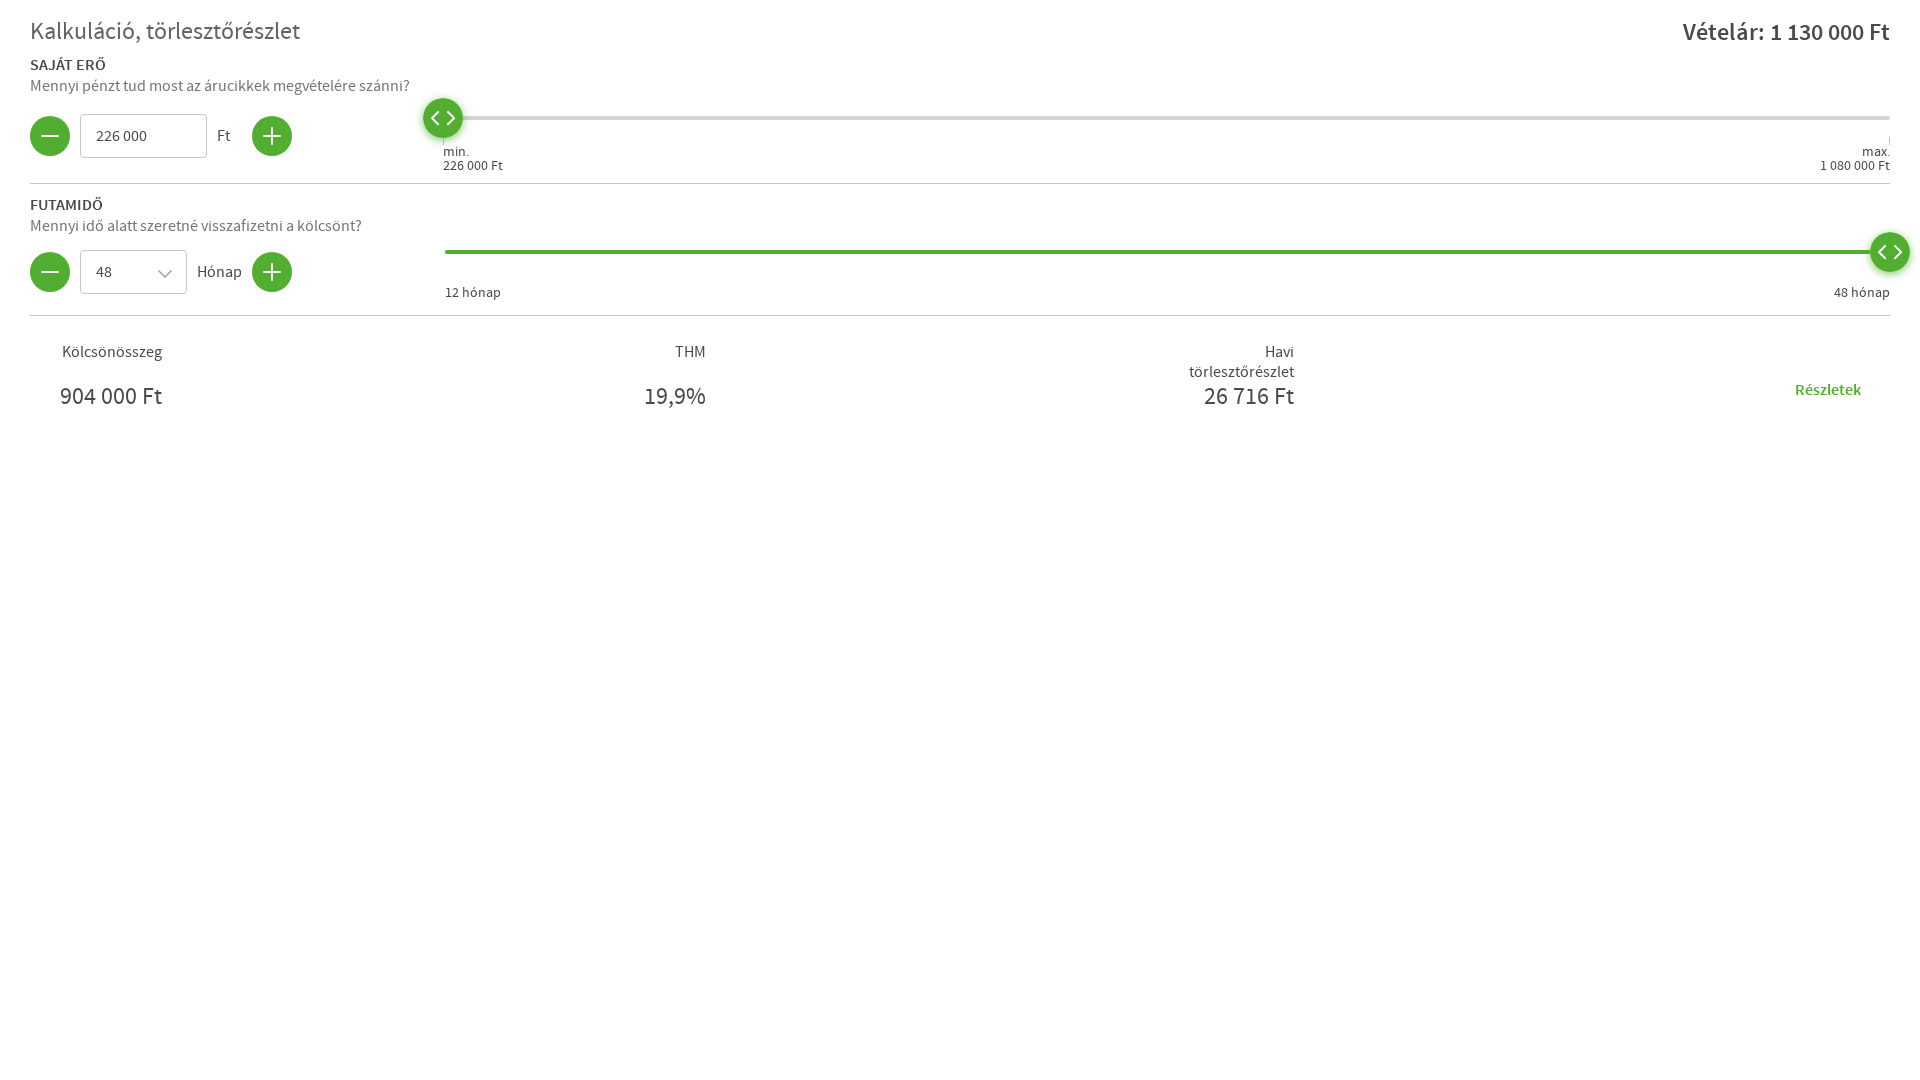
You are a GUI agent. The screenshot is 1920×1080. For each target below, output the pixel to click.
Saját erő (68, 64)
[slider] (443, 118)
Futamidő (66, 204)
